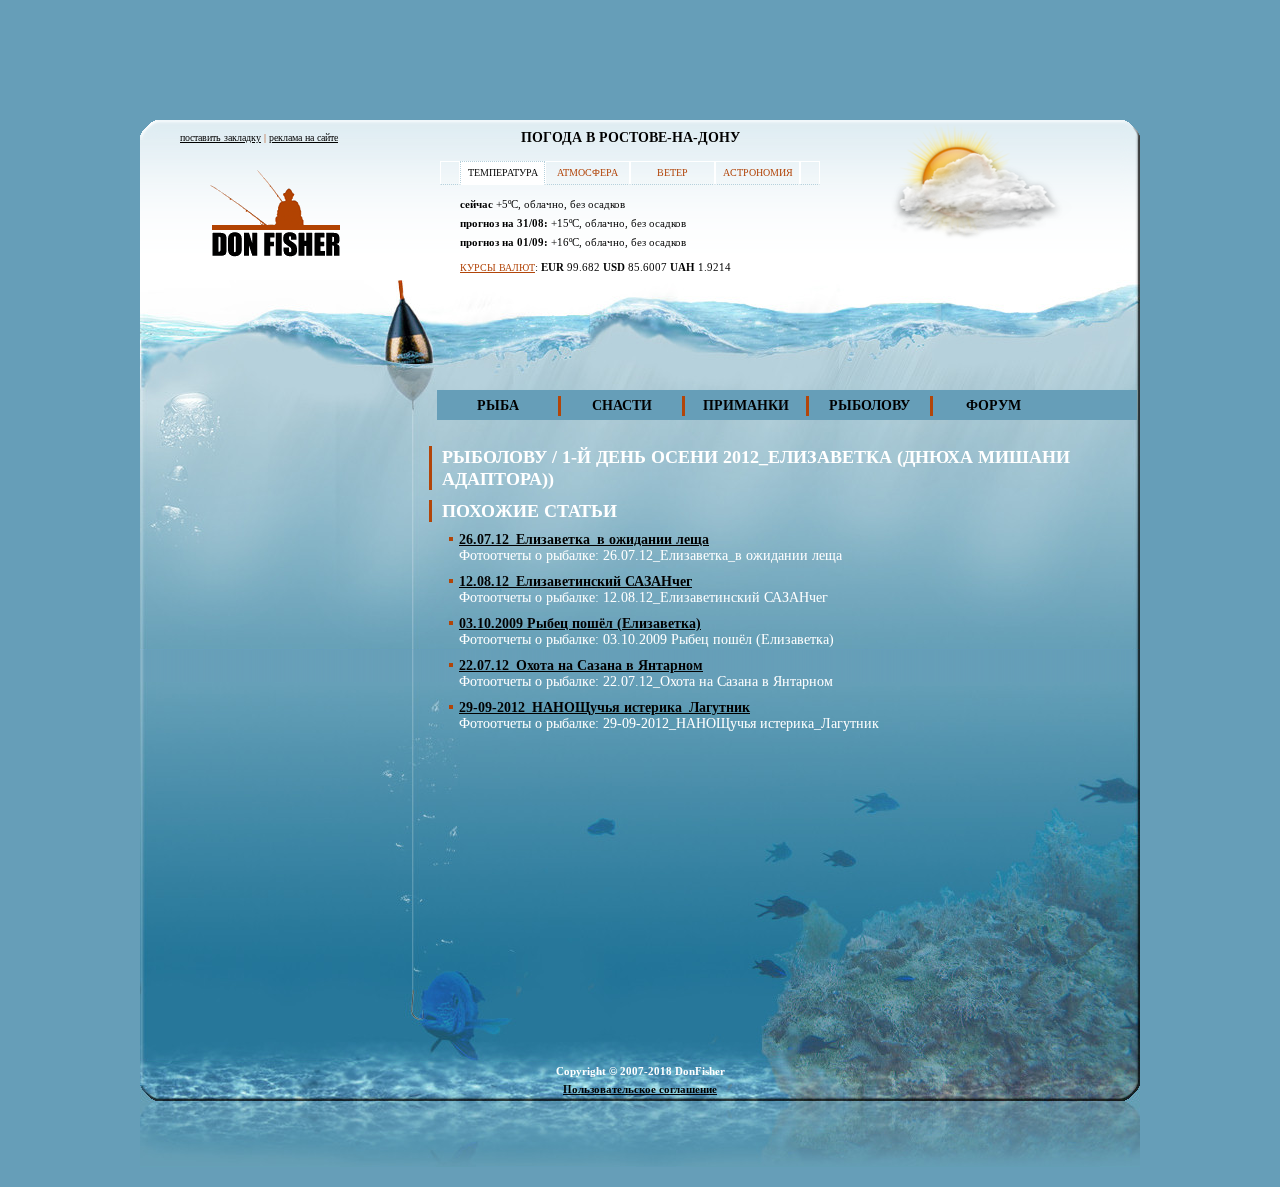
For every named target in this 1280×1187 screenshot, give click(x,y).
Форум (993, 405)
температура (503, 172)
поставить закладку (220, 137)
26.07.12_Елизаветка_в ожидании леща (584, 539)
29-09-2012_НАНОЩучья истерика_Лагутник (604, 707)
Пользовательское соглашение (640, 1089)
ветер (672, 172)
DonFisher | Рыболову (275, 215)
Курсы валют (497, 267)
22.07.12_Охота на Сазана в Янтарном (581, 665)
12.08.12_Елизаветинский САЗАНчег (575, 581)
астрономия (758, 172)
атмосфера (587, 172)
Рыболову (869, 405)
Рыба (498, 405)
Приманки (746, 405)
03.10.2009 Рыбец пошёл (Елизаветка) (580, 623)
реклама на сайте (303, 137)
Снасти (622, 405)
